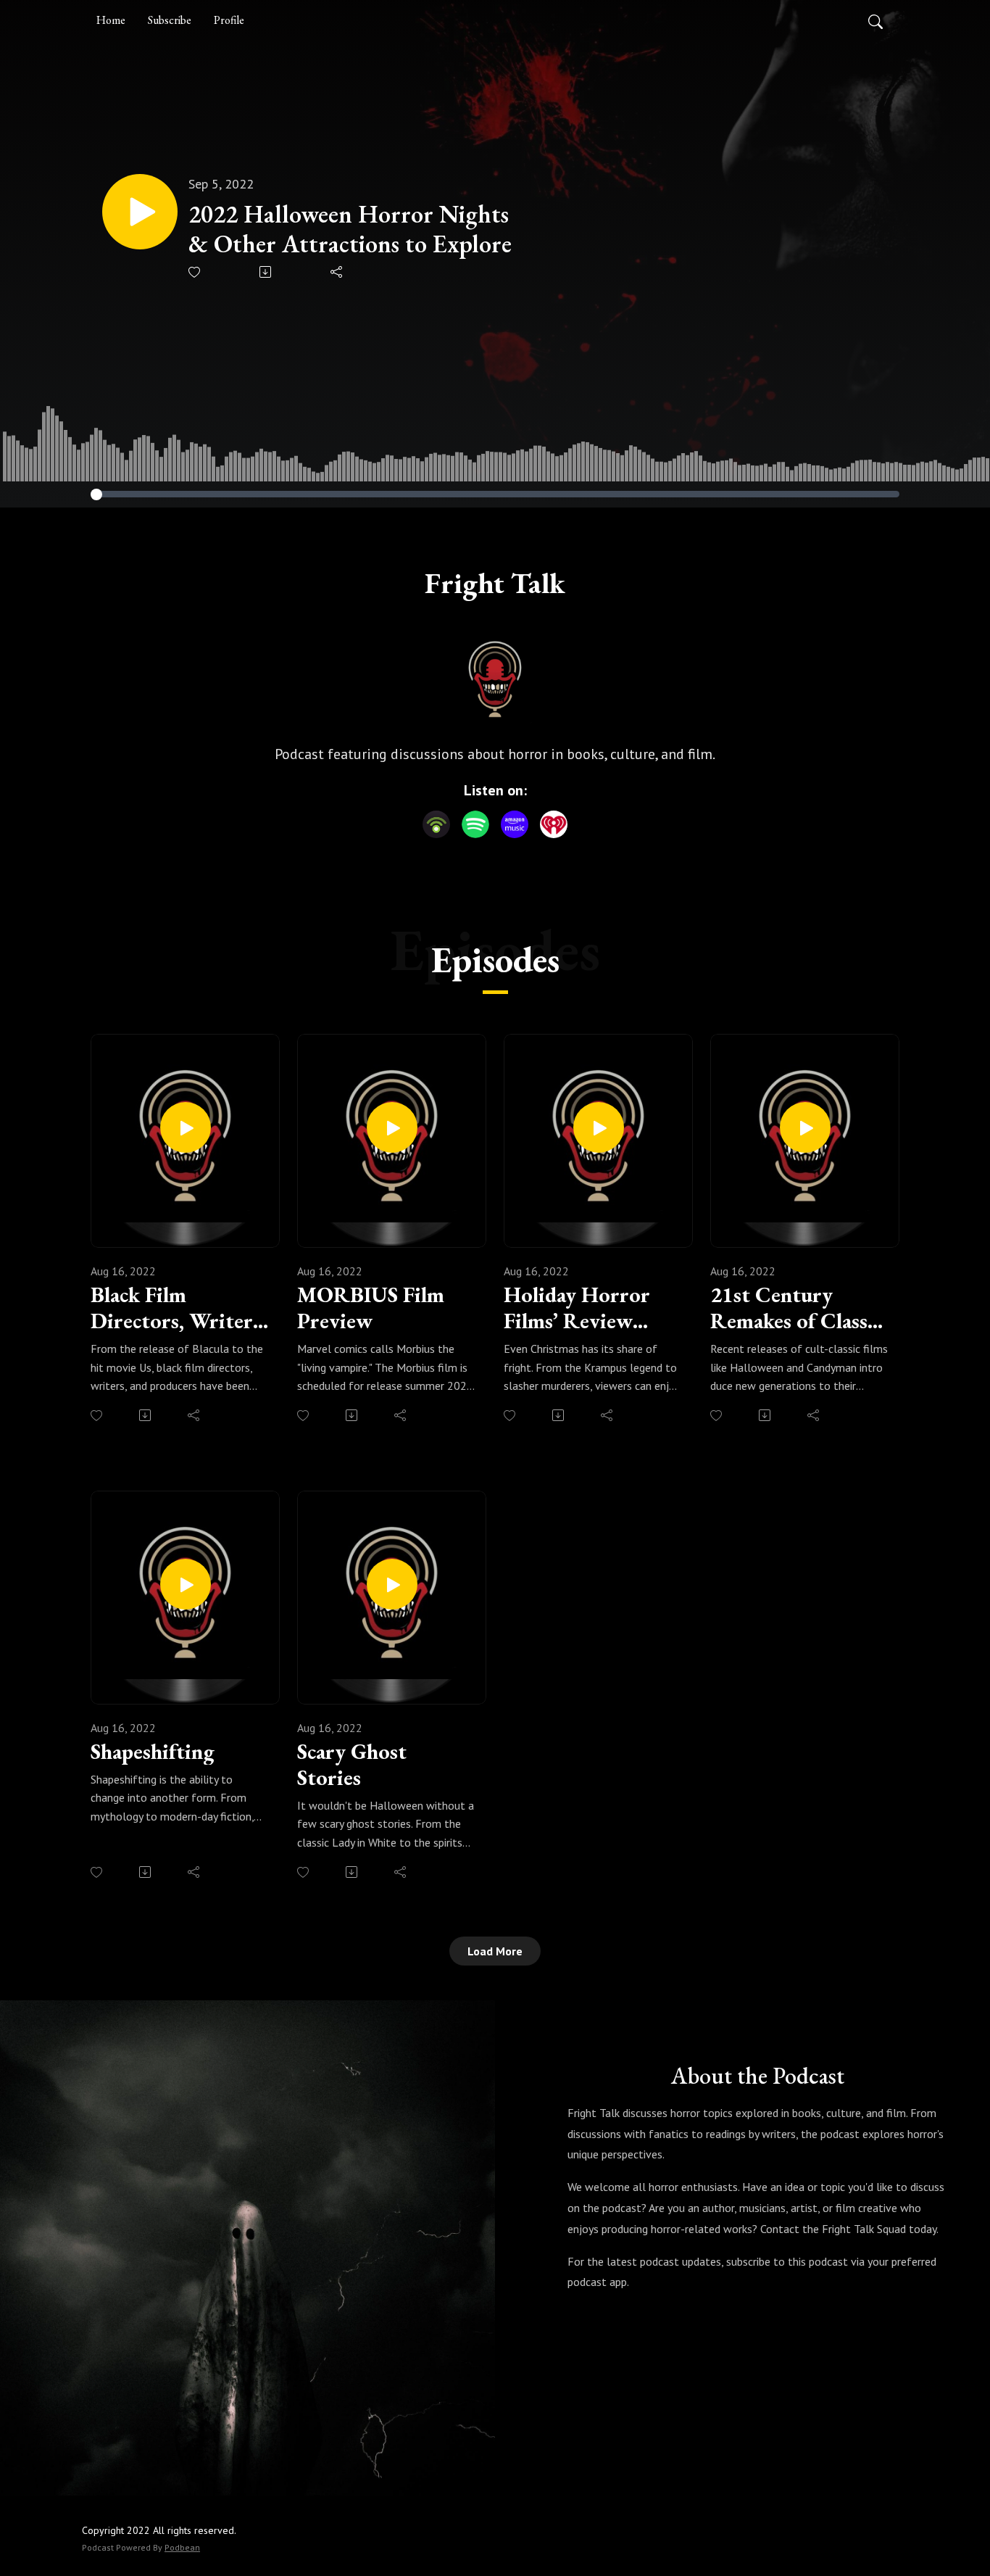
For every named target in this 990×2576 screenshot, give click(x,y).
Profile (229, 20)
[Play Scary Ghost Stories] (392, 1584)
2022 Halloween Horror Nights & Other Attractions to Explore (350, 229)
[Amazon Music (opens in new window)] (515, 824)
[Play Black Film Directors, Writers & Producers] (186, 1127)
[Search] (875, 20)
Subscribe (170, 20)
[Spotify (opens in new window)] (475, 824)
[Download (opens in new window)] (266, 272)
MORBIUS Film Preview (371, 1308)
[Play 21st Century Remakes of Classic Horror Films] (805, 1127)
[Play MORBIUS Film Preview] (392, 1127)
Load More (495, 1951)
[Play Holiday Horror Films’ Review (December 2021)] (599, 1127)
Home (111, 20)
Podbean (182, 2547)
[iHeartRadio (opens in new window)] (554, 824)
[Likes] (195, 272)
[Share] (337, 272)
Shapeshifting (153, 1752)
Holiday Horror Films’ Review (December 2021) (582, 1308)
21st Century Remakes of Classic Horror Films (796, 1308)
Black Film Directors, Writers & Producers (176, 1308)
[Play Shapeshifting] (186, 1584)
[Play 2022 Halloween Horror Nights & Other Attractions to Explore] (140, 212)
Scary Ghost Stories (352, 1765)
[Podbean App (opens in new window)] (436, 824)
